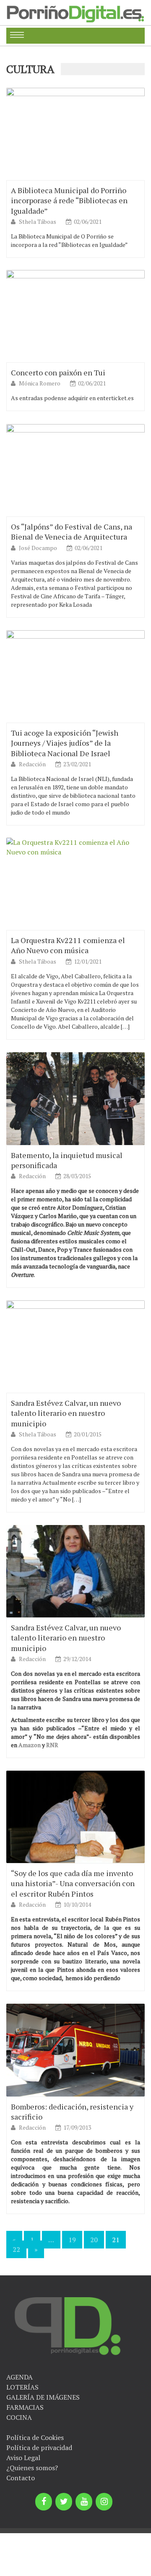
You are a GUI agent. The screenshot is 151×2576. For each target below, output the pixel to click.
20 (94, 2240)
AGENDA (20, 2377)
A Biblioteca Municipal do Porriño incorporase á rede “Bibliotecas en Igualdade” (69, 200)
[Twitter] (64, 2502)
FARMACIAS (25, 2407)
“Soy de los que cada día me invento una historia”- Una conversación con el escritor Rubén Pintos (73, 1883)
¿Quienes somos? (32, 2468)
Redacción (33, 764)
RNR (52, 1745)
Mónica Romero (40, 383)
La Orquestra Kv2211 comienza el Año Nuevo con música (68, 945)
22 (16, 2249)
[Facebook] (44, 2502)
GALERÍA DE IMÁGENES (43, 2397)
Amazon (30, 1745)
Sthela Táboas (38, 221)
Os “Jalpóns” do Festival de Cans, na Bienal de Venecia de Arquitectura (72, 532)
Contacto (21, 2478)
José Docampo (39, 548)
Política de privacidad (39, 2448)
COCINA (19, 2417)
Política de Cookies (35, 2437)
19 (72, 2240)
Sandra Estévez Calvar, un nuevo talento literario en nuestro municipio (66, 1413)
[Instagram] (104, 2502)
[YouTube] (84, 2502)
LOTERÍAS (22, 2387)
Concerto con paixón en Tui (58, 372)
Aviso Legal (23, 2458)
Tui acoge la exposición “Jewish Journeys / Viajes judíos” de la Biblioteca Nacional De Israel (65, 743)
